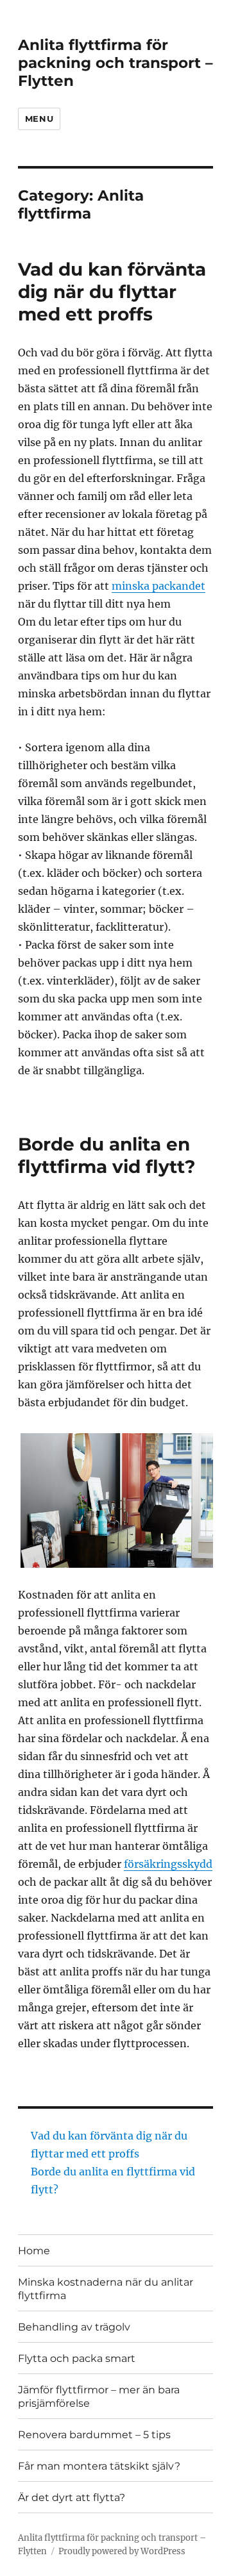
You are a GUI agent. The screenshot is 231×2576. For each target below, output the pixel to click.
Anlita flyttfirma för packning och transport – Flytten (116, 63)
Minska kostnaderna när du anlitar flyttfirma (106, 2289)
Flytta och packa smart (77, 2358)
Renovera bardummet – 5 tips (94, 2435)
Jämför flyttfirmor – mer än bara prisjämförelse (99, 2397)
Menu (39, 119)
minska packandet (158, 586)
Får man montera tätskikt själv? (99, 2466)
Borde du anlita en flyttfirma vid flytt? (107, 1155)
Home (34, 2251)
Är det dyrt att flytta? (72, 2497)
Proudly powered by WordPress (122, 2551)
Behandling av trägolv (74, 2327)
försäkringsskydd (168, 1864)
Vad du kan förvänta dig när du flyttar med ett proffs (112, 292)
